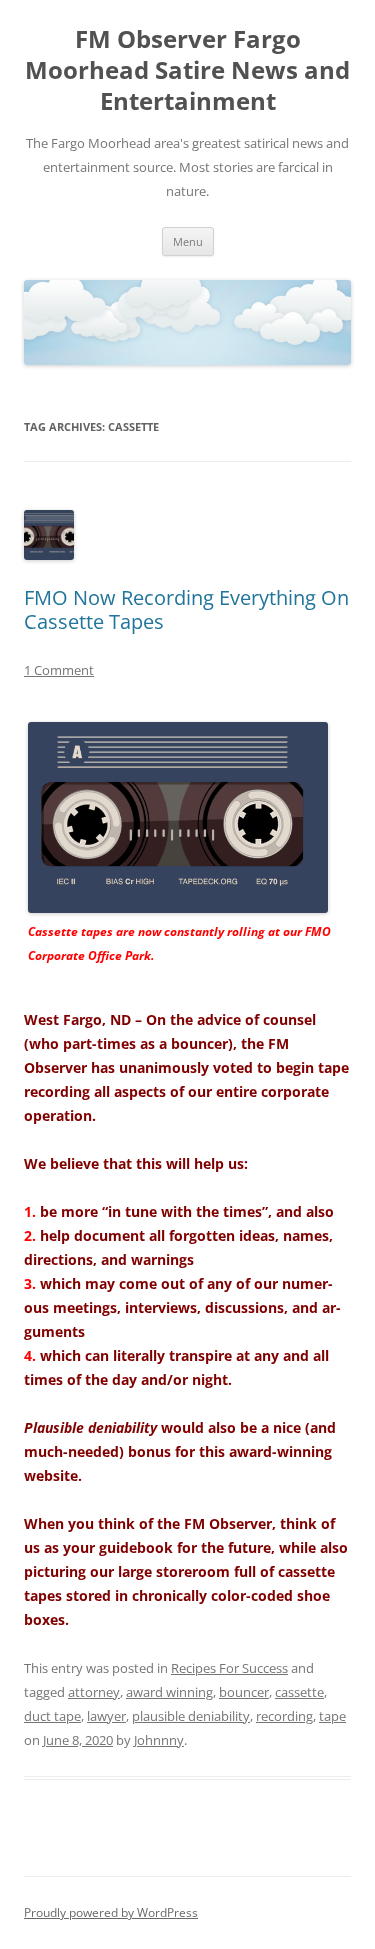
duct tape (52, 1716)
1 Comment (59, 670)
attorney (94, 1692)
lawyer (106, 1716)
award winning (169, 1692)
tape (332, 1716)
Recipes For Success (229, 1668)
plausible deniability (191, 1716)
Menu (188, 241)
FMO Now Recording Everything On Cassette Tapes (186, 609)
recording (284, 1716)
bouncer (244, 1692)
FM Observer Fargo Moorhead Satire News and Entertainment (187, 70)
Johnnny (159, 1740)
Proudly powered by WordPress (111, 1912)
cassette (299, 1692)
